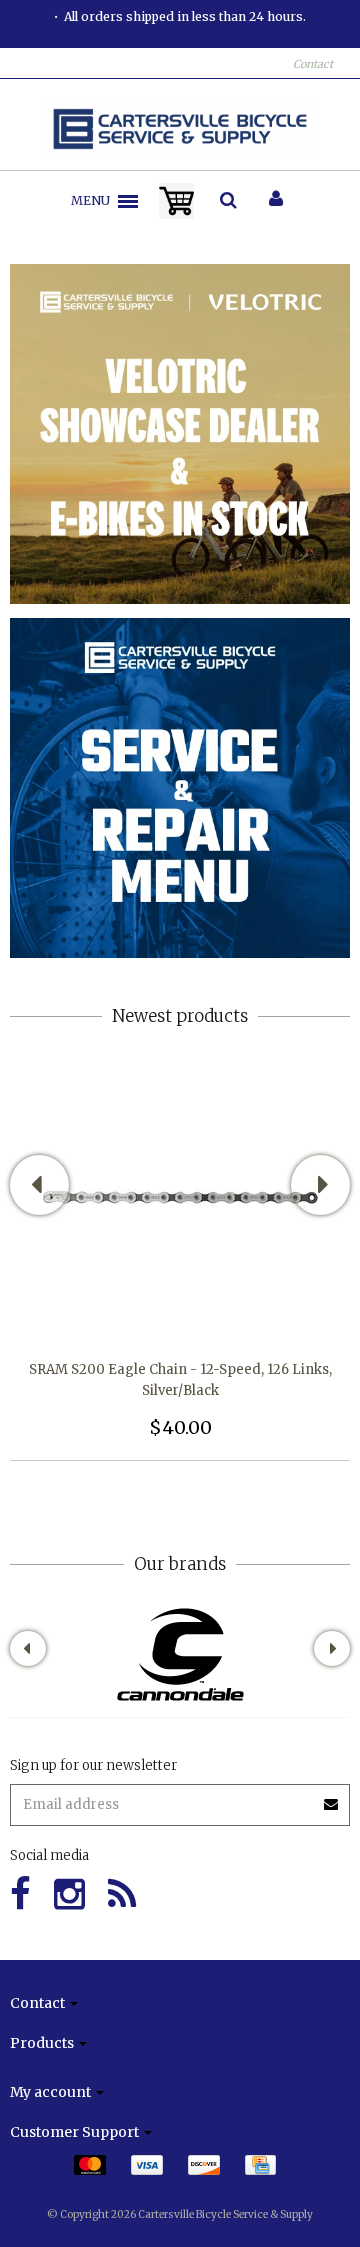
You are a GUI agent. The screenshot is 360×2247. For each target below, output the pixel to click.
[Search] (228, 201)
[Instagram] (69, 1894)
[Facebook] (20, 1894)
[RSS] (122, 1894)
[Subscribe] (180, 1797)
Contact (313, 64)
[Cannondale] (180, 1654)
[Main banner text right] (180, 787)
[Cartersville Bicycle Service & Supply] (180, 129)
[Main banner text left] (180, 433)
